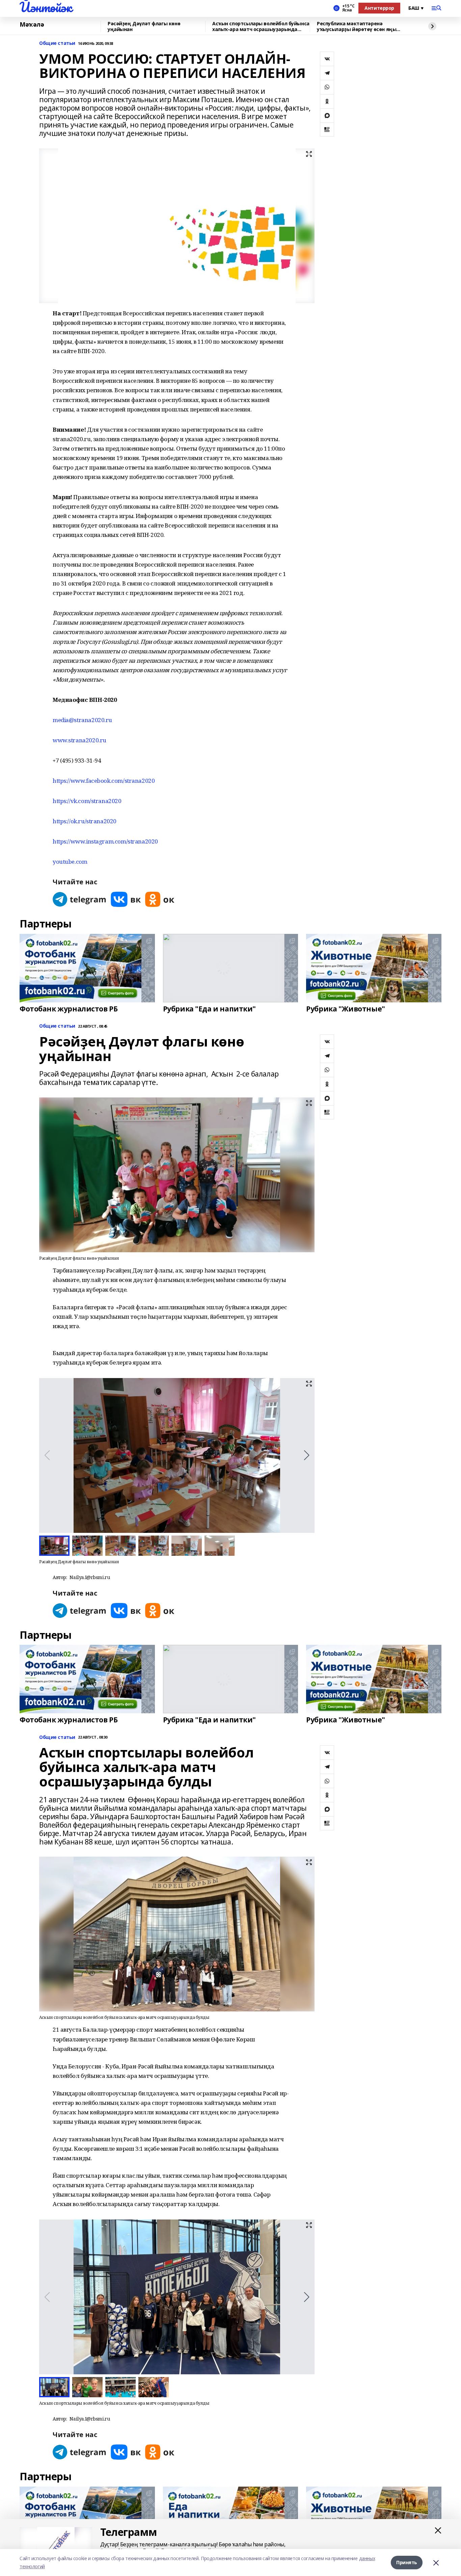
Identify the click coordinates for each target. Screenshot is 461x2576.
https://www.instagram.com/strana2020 (105, 841)
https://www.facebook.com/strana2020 (104, 781)
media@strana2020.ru (82, 720)
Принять (407, 2562)
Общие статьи (57, 43)
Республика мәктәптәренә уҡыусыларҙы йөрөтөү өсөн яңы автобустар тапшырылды (357, 26)
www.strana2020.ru (79, 740)
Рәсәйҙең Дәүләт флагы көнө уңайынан (144, 26)
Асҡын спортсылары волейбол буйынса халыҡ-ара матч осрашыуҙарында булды (261, 26)
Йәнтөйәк (46, 7)
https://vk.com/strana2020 (87, 801)
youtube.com (70, 862)
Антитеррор (379, 8)
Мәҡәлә (32, 25)
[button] (307, 1455)
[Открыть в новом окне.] (80, 899)
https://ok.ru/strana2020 (85, 821)
